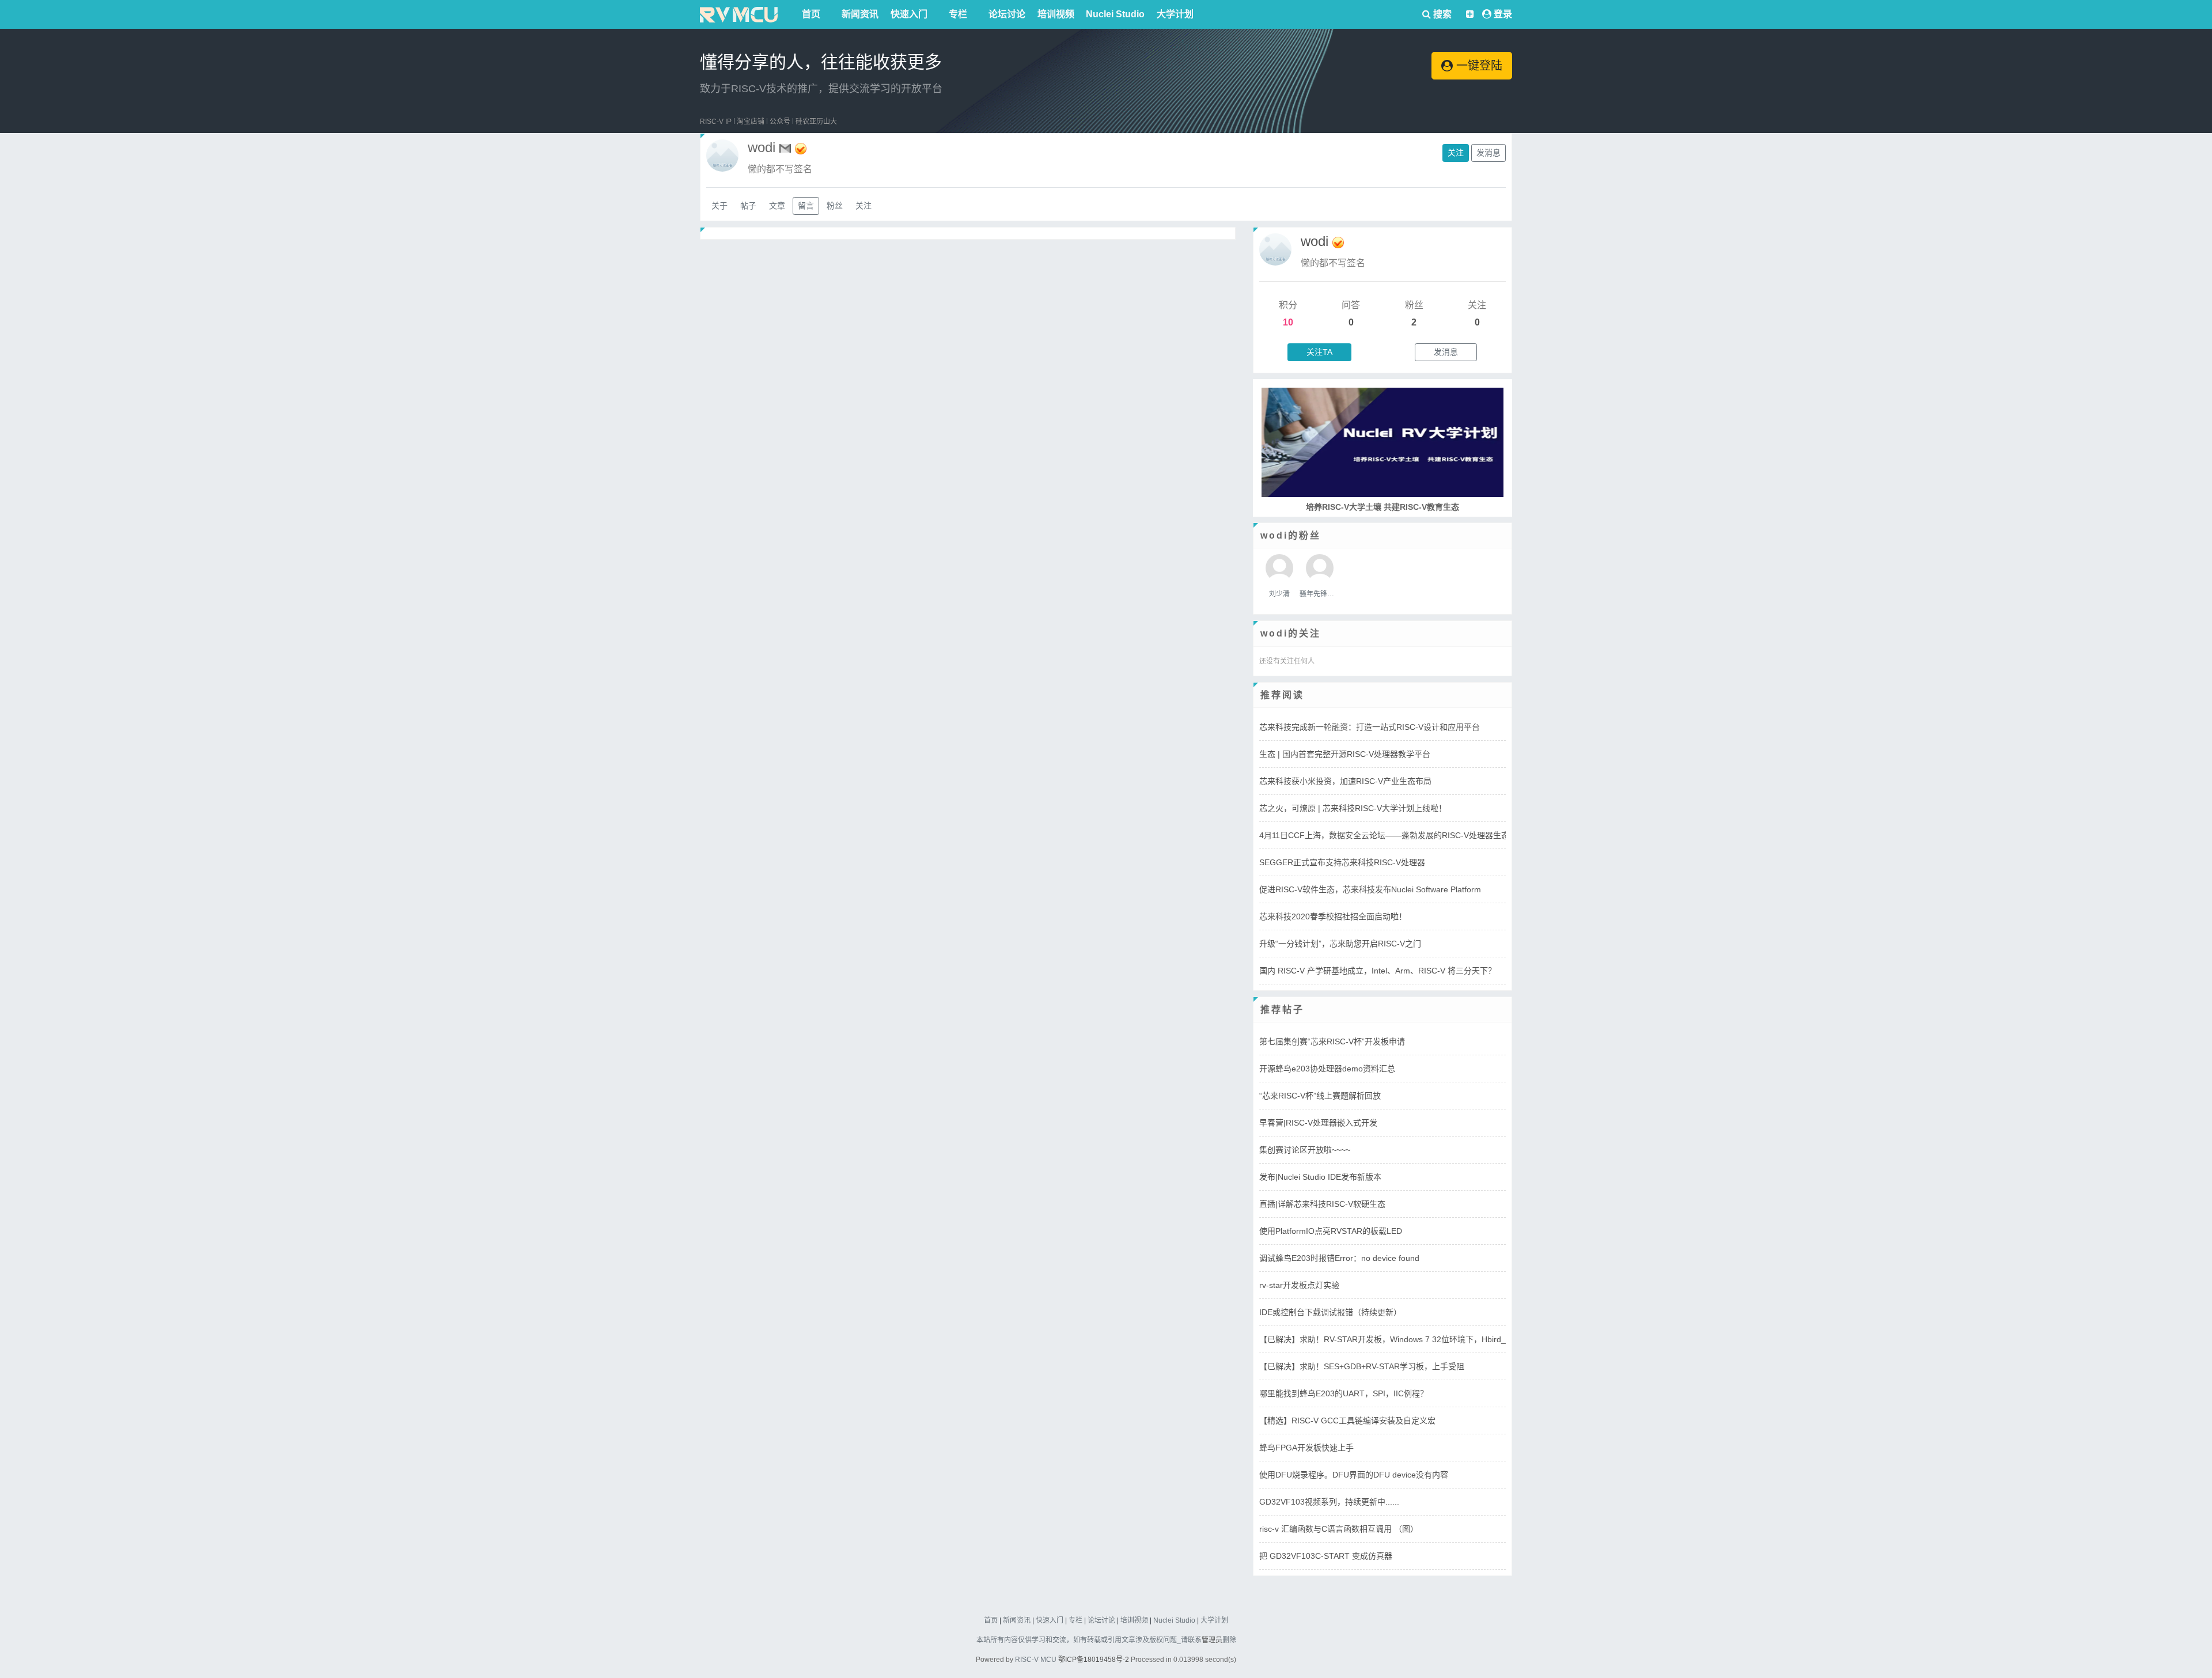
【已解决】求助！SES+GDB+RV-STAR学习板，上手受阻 (1362, 1366)
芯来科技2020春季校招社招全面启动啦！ (1333, 916)
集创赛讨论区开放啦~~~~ (1305, 1150)
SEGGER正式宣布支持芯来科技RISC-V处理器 (1342, 862)
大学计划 (1175, 14)
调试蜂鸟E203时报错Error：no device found (1339, 1258)
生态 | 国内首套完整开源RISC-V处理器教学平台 (1345, 754)
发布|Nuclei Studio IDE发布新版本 (1320, 1177)
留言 (806, 206)
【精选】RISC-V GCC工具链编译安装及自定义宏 (1347, 1421)
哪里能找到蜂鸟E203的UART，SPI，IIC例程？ (1344, 1393)
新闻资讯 (860, 14)
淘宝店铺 (751, 122)
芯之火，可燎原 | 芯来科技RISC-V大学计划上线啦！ (1353, 808)
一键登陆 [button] (1478, 66)
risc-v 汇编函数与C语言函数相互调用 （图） (1339, 1529)
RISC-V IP (716, 122)
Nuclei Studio (1115, 14)
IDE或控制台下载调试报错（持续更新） (1330, 1312)
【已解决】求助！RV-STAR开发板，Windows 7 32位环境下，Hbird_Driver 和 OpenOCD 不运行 (1432, 1339)
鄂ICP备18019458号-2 (1094, 1660)
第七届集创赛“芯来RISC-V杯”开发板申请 (1332, 1041)
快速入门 (909, 14)
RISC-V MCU (1036, 1660)
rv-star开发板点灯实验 (1299, 1285)
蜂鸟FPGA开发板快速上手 (1306, 1448)
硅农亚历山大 (816, 122)
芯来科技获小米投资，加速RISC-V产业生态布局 (1345, 781)
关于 (719, 206)
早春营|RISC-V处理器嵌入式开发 (1318, 1123)
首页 (811, 14)
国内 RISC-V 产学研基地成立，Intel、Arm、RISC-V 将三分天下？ (1378, 971)
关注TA (1319, 352)
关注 (1456, 153)
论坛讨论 (1007, 14)
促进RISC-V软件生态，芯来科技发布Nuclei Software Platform (1370, 889)
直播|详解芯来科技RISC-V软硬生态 (1322, 1204)
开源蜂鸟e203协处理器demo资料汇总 (1327, 1069)
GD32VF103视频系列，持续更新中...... (1329, 1502)
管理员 (1212, 1640)
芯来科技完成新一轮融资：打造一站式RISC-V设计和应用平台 (1370, 727)
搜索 (1441, 14)
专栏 (958, 14)
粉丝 (835, 206)
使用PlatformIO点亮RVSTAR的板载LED (1331, 1231)
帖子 (748, 206)
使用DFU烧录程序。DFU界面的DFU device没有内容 (1354, 1475)
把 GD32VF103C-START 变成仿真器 (1326, 1556)
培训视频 (1056, 14)
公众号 (780, 122)
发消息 (1488, 153)
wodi (1315, 241)
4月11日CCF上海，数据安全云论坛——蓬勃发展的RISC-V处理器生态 (1384, 835)
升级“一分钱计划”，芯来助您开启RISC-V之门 (1340, 944)
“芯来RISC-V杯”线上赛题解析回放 (1320, 1096)
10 (1288, 322)
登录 (1503, 14)
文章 (777, 206)
